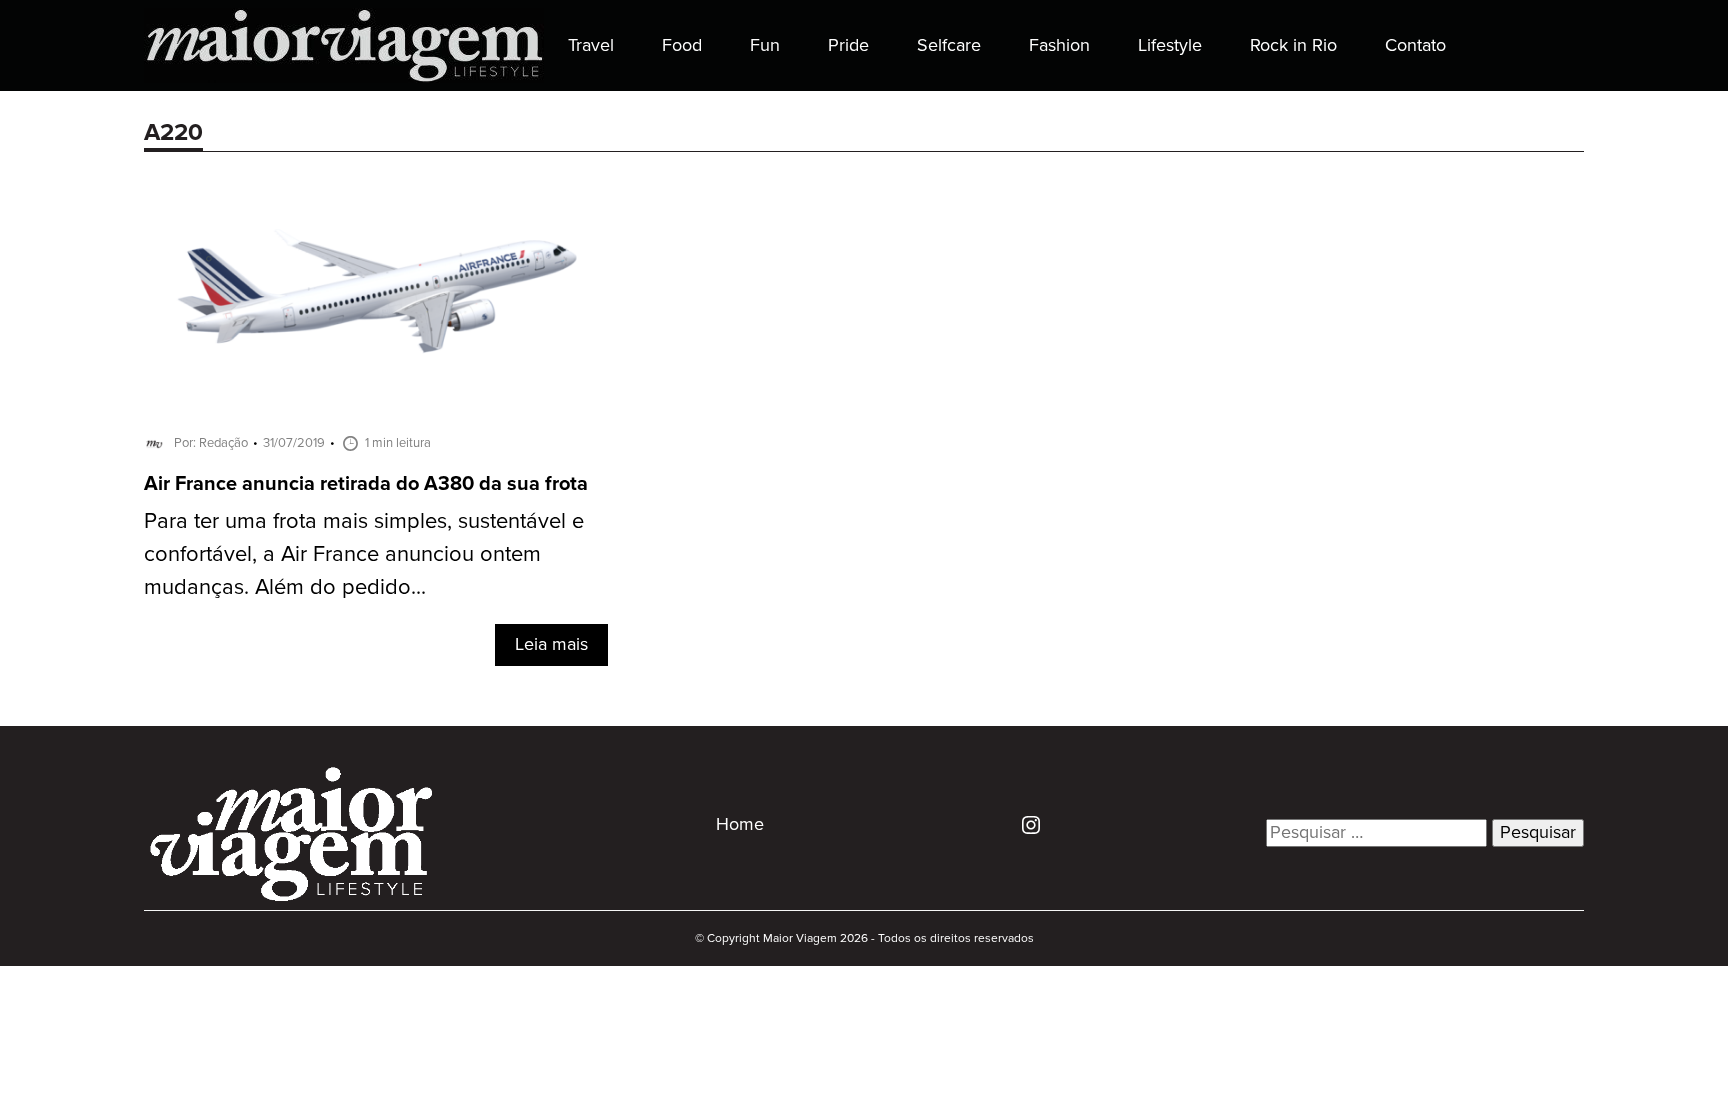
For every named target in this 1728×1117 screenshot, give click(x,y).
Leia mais (551, 645)
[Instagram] (1023, 824)
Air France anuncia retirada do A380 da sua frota (366, 484)
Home (740, 825)
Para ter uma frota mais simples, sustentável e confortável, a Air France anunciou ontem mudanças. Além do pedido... (364, 554)
